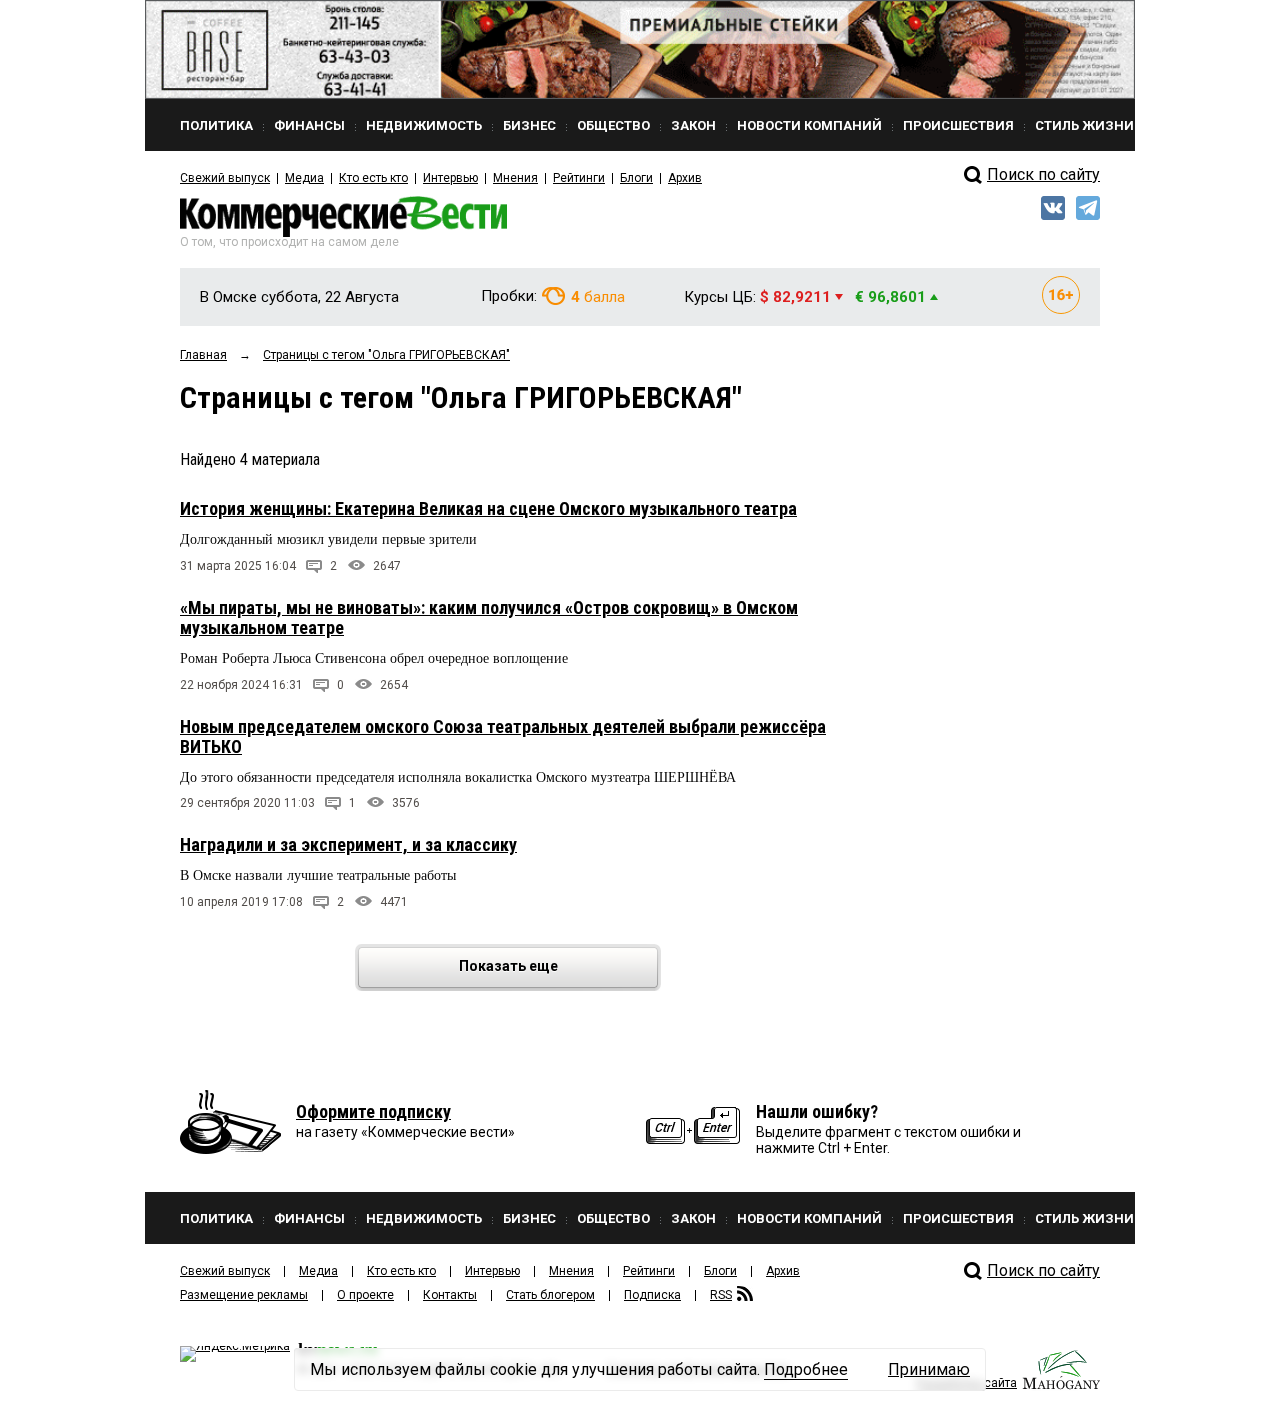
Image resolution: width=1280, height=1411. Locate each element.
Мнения (515, 178)
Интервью (450, 178)
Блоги (636, 178)
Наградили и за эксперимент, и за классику (348, 844)
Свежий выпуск (225, 178)
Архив (685, 178)
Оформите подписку (373, 1111)
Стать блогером (550, 1295)
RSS (721, 1295)
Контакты (450, 1295)
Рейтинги (579, 178)
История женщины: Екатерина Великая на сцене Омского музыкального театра (488, 508)
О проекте (365, 1295)
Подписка (652, 1295)
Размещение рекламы (244, 1295)
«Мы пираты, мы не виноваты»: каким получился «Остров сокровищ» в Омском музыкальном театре (489, 617)
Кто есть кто (373, 178)
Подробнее (806, 1369)
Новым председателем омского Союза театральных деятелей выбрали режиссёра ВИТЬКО (503, 736)
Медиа (304, 178)
